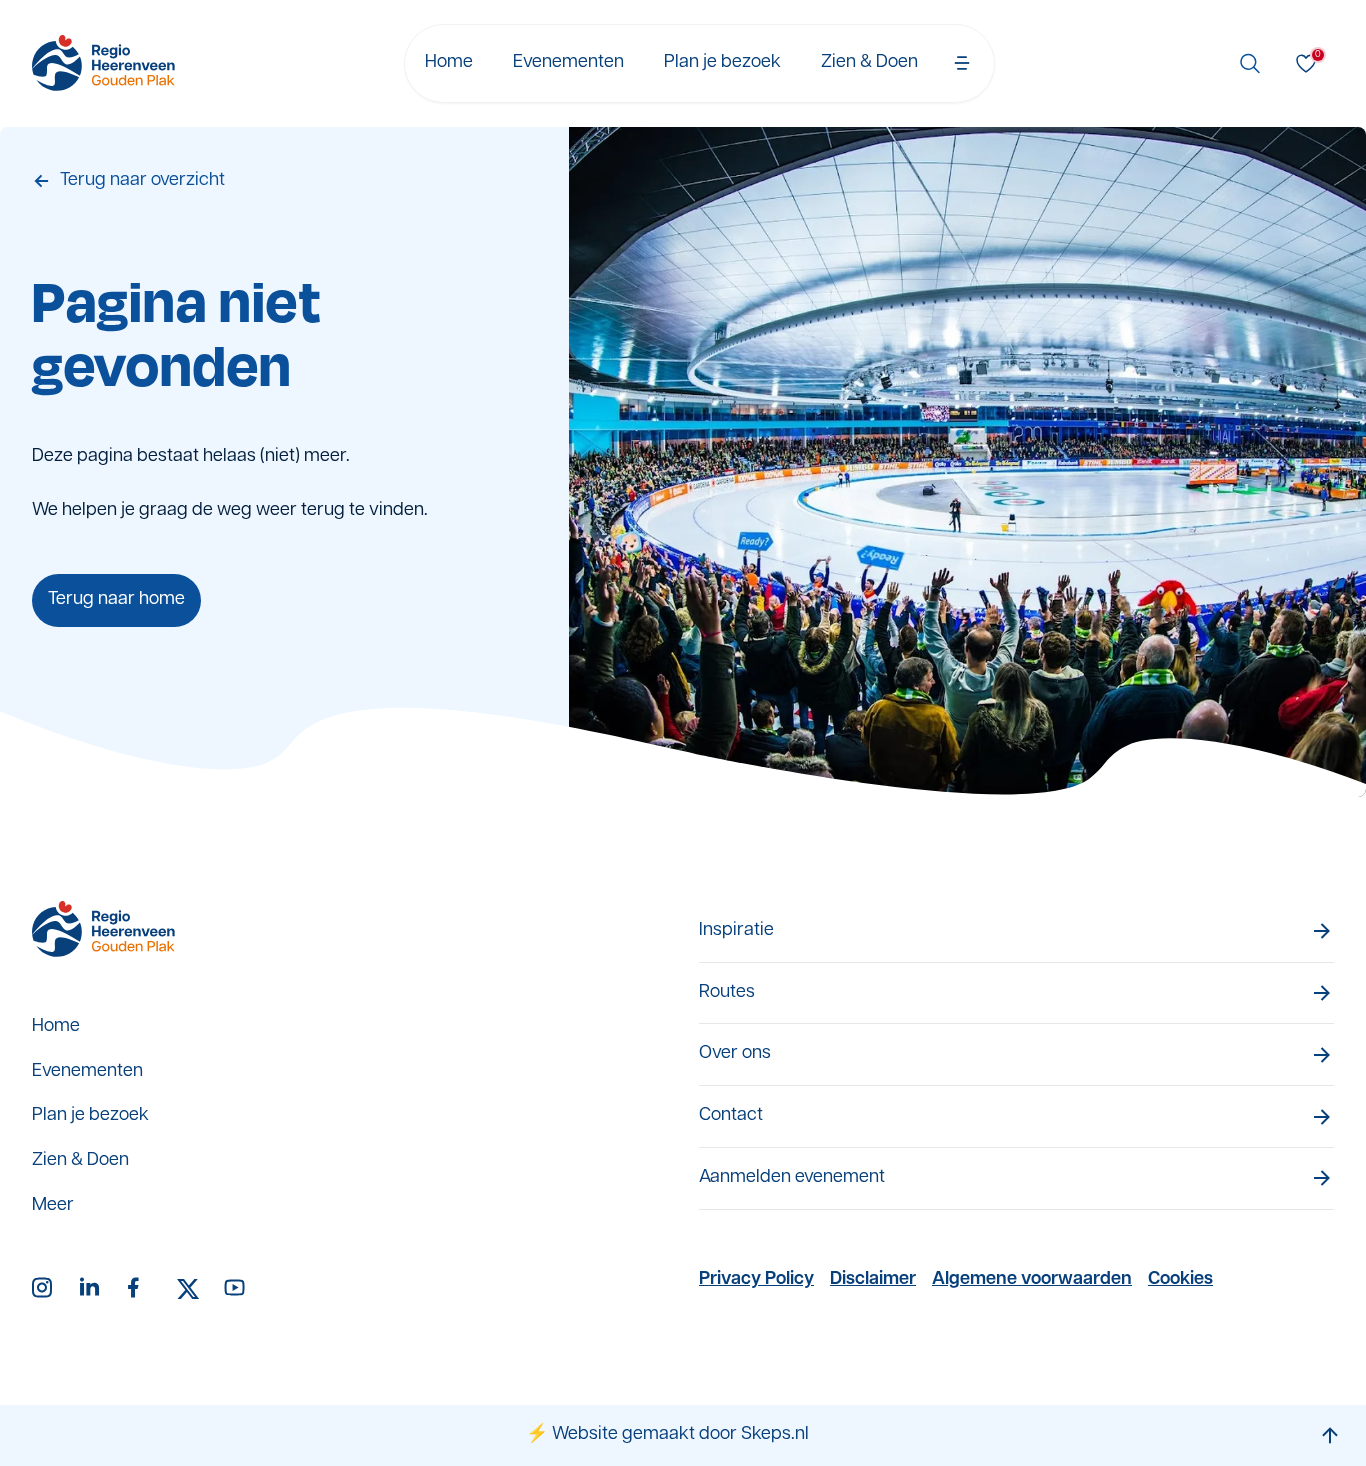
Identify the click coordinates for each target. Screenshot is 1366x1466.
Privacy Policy (756, 1280)
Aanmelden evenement (792, 1178)
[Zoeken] (1250, 63)
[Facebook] (140, 1289)
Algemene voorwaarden (1032, 1280)
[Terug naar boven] (1330, 1435)
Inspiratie (736, 931)
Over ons (735, 1054)
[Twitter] (188, 1289)
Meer (53, 1206)
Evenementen (568, 63)
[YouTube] (236, 1289)
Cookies (1180, 1280)
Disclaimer (873, 1280)
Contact (731, 1116)
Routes (727, 993)
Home (449, 63)
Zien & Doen (869, 63)
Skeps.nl (775, 1435)
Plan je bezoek (722, 63)
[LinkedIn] (92, 1289)
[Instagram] (44, 1289)
